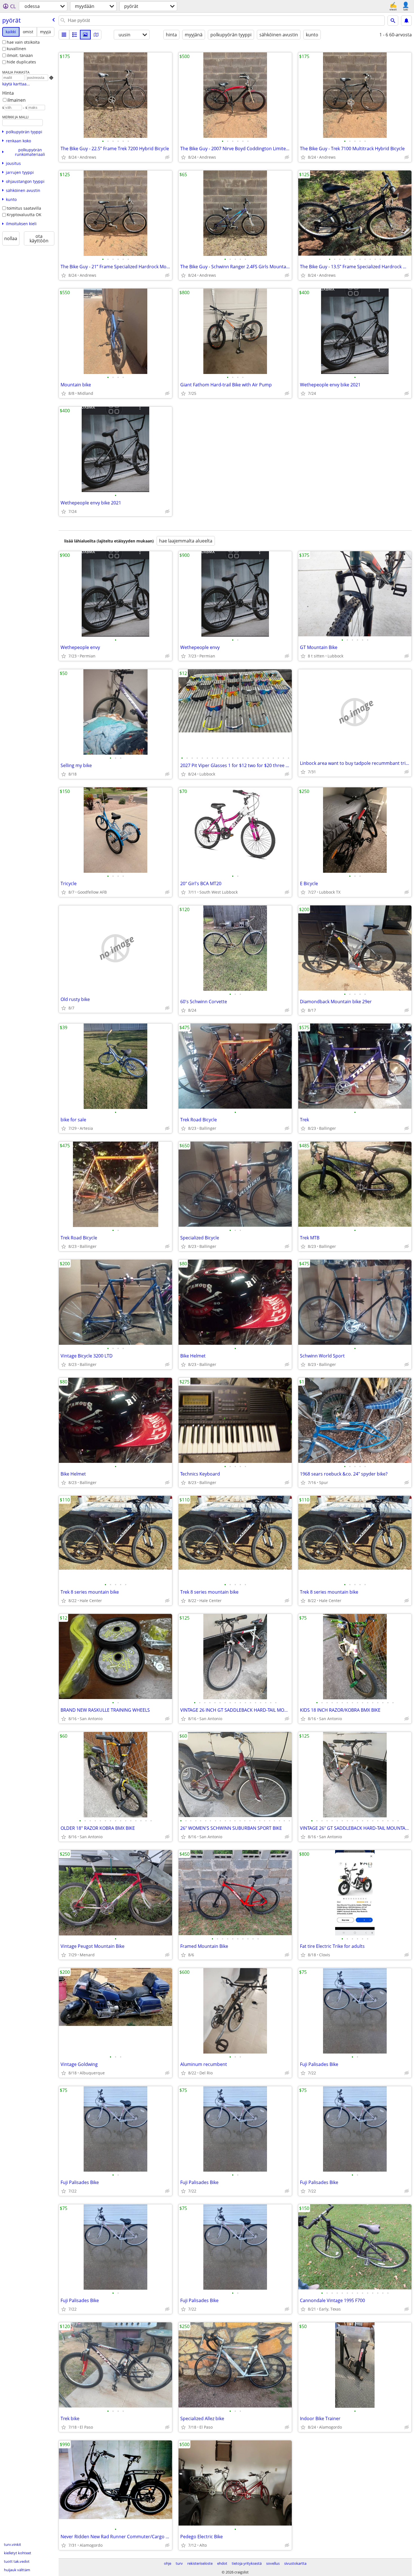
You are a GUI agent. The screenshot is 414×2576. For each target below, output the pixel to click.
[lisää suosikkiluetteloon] (64, 157)
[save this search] (406, 21)
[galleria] (85, 35)
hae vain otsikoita (23, 42)
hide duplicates (21, 62)
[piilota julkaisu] (167, 157)
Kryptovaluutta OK (24, 215)
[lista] (64, 35)
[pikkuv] (75, 35)
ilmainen (16, 100)
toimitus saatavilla (24, 208)
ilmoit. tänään (20, 55)
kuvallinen (16, 49)
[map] (96, 35)
